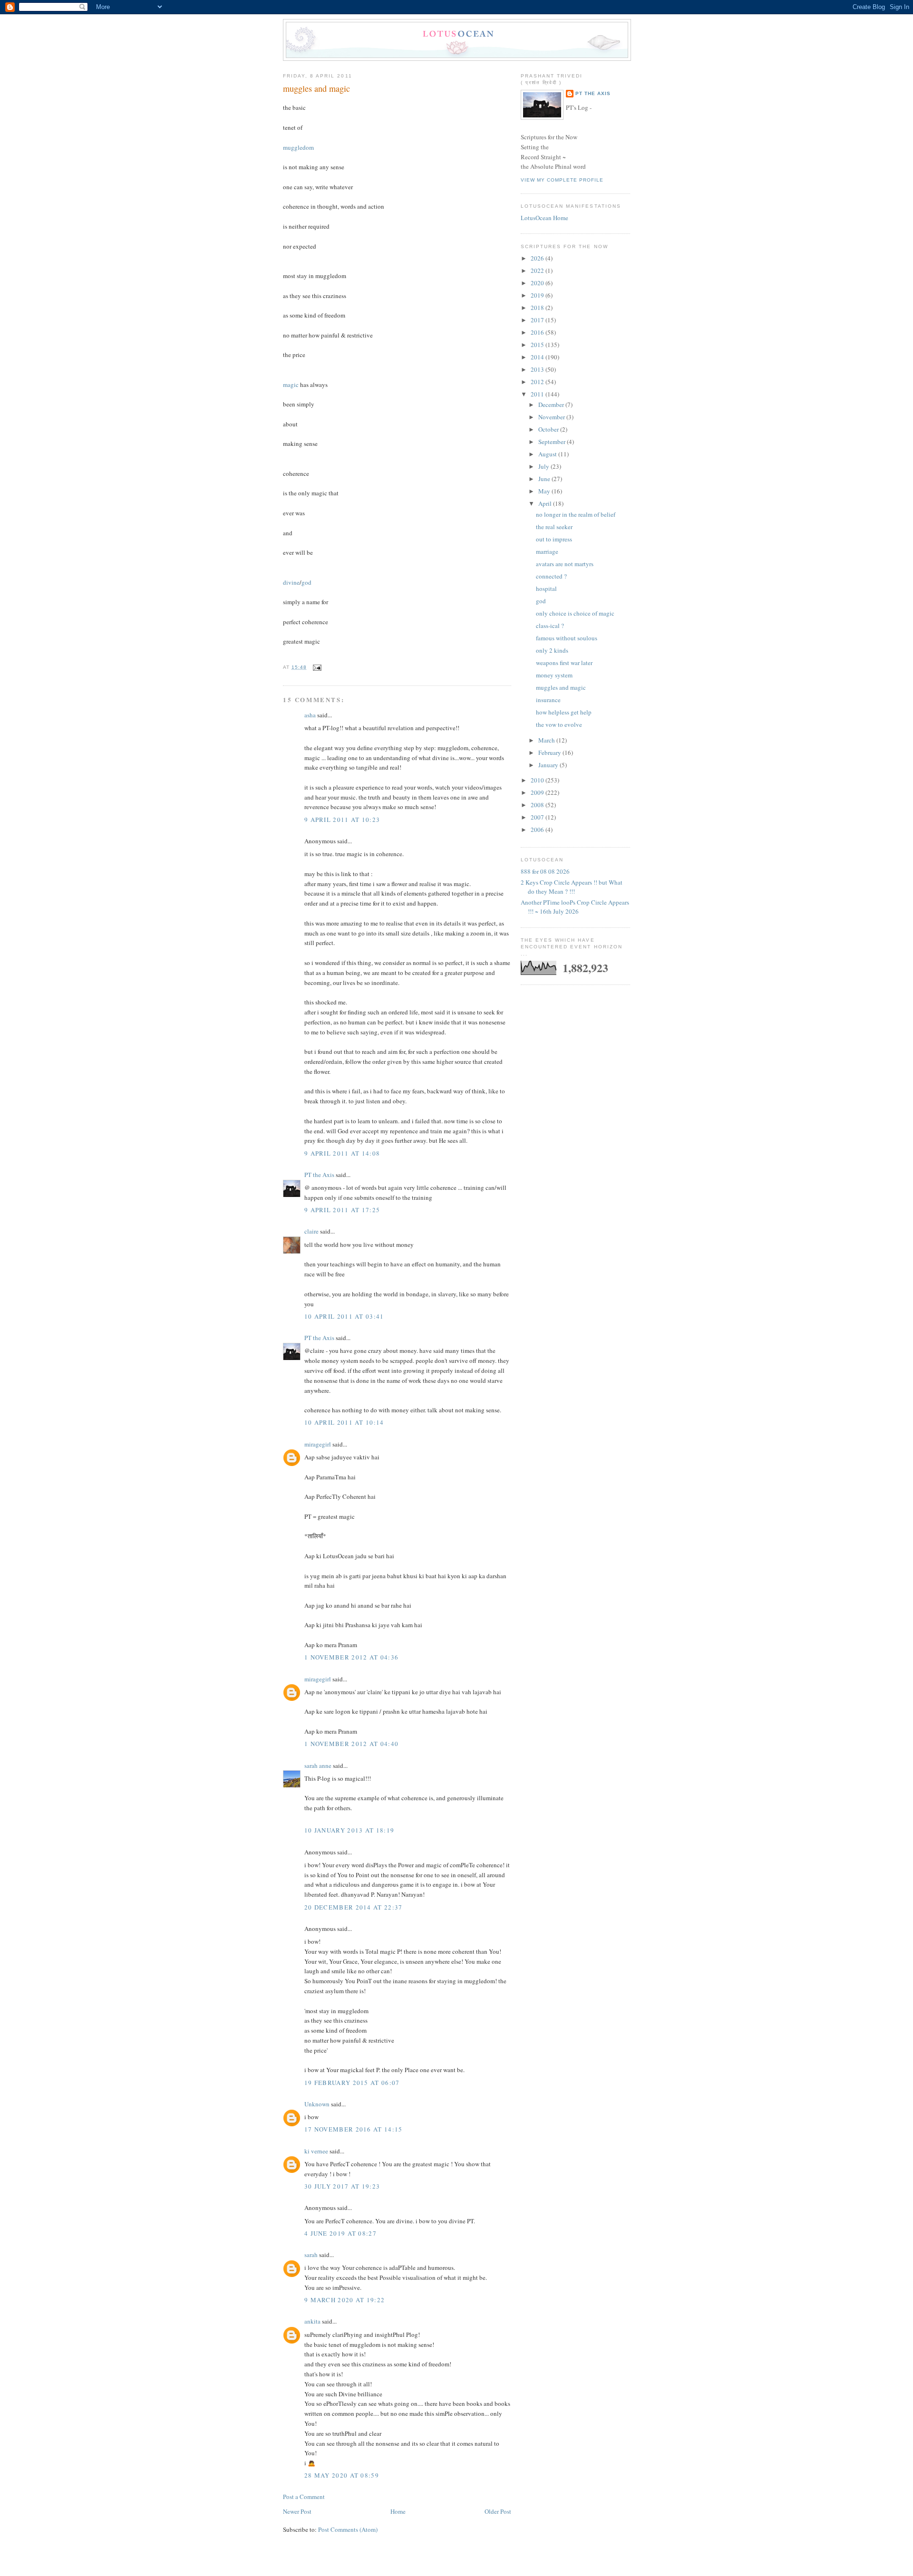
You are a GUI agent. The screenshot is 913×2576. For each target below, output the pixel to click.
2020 (538, 283)
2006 (538, 830)
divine (291, 582)
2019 (538, 295)
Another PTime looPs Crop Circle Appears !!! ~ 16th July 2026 (575, 907)
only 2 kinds (552, 650)
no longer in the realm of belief (576, 514)
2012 (538, 382)
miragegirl (318, 1444)
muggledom (298, 147)
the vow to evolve (559, 724)
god (306, 582)
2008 (538, 805)
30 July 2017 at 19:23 (342, 2186)
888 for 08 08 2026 (545, 871)
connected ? (551, 576)
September (553, 442)
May (545, 491)
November (552, 417)
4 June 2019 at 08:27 (340, 2233)
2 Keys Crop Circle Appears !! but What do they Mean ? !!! (572, 887)
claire (311, 1231)
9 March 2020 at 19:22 (345, 2300)
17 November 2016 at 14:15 (354, 2129)
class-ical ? (550, 626)
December (552, 405)
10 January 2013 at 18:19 (349, 1830)
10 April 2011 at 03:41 (344, 1316)
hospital (546, 589)
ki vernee (316, 2151)
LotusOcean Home (544, 218)
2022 (538, 270)
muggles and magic (316, 88)
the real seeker (554, 527)
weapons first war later (564, 663)
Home (398, 2511)
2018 (538, 308)
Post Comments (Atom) (348, 2529)
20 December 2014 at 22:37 (354, 1907)
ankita (312, 2321)
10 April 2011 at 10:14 (344, 1422)
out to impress (554, 539)
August (548, 454)
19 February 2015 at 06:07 (352, 2083)
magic (291, 385)
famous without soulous (567, 638)
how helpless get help (564, 712)
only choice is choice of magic (575, 613)
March (547, 740)
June (545, 479)
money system (554, 675)
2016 (538, 332)
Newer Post (297, 2511)
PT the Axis (319, 1175)
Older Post (498, 2511)
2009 (538, 792)
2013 (538, 369)
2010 (538, 780)
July (544, 466)
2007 (538, 817)
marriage (547, 551)
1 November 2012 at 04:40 (351, 1744)
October (549, 429)
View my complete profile (562, 180)
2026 (538, 258)
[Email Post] (316, 667)
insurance (548, 700)
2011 (538, 394)
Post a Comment (304, 2497)
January (549, 765)
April (546, 503)
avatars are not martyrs (565, 564)
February (550, 753)
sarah (311, 2255)
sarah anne (318, 1766)
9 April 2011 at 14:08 (342, 1153)
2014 (538, 357)
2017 (538, 320)
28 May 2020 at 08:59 (342, 2475)
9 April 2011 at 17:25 (342, 1210)
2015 (538, 345)
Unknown (317, 2104)
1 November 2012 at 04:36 (351, 1657)
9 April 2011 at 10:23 (342, 820)
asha (310, 715)
